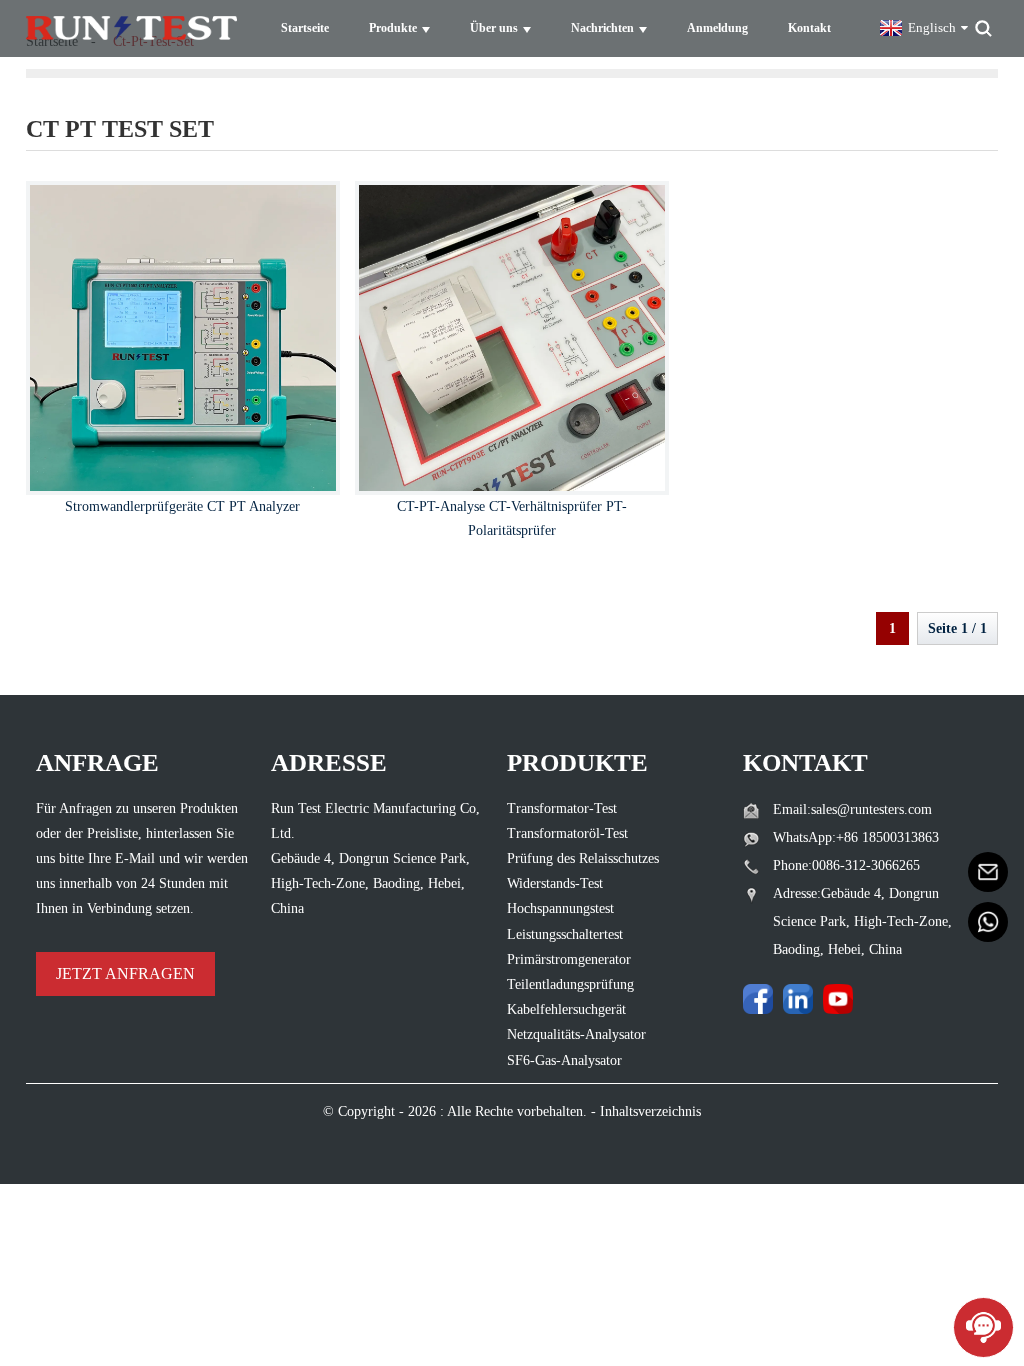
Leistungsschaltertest (565, 934)
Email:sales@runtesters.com (852, 809)
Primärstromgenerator (569, 959)
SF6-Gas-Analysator (564, 1060)
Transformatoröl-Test (567, 833)
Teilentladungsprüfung (570, 984)
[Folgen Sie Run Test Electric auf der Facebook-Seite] (758, 999)
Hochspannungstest (560, 908)
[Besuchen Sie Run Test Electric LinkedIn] (798, 999)
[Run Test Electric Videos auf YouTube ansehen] (838, 999)
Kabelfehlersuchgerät (566, 1009)
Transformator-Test (562, 808)
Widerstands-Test (555, 883)
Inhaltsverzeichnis (650, 1111)
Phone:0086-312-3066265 (846, 865)
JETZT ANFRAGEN (125, 973)
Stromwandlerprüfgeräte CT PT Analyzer (182, 506)
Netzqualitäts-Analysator (576, 1034)
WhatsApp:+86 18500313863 (856, 837)
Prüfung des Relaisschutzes (583, 858)
